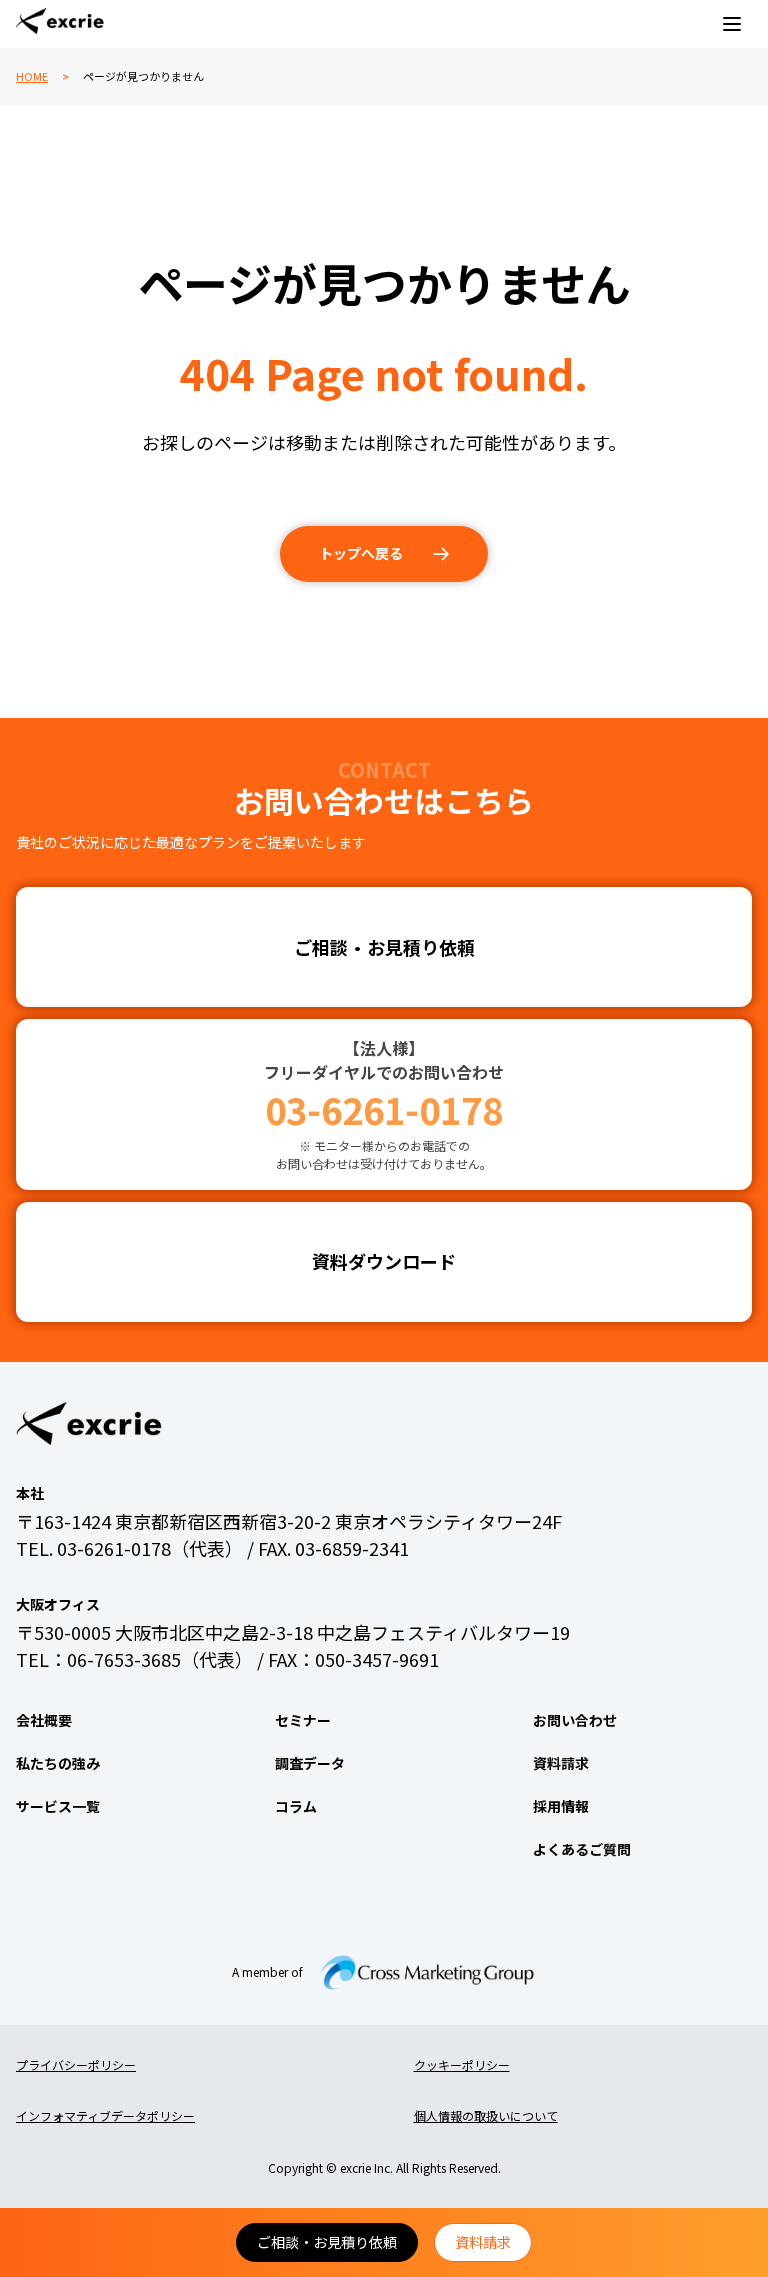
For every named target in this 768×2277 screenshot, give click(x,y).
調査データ (310, 1763)
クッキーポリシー (462, 2064)
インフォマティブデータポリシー (105, 2115)
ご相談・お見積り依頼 (327, 2242)
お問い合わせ (575, 1720)
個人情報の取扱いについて (486, 2115)
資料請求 (483, 2242)
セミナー (303, 1720)
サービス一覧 (58, 1806)
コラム (296, 1806)
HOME (32, 76)
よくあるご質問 (582, 1849)
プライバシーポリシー (76, 2064)
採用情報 (561, 1806)
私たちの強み (58, 1763)
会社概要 (44, 1720)
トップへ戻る (361, 553)
